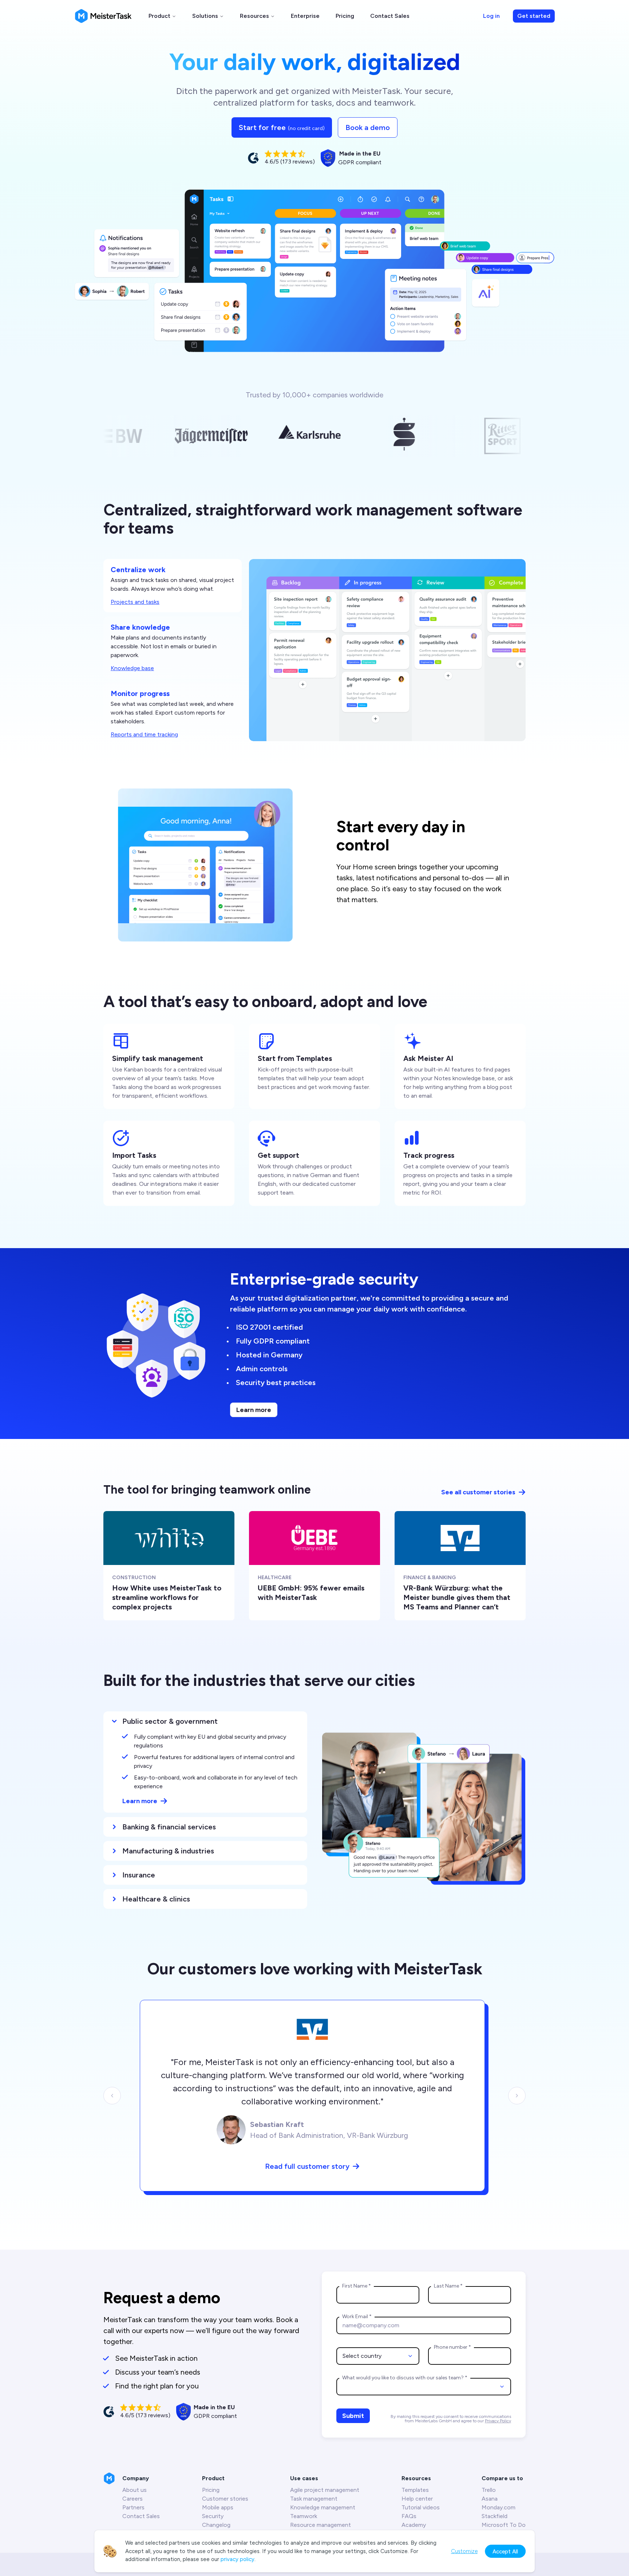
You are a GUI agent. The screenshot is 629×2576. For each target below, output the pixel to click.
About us (134, 2490)
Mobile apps (218, 2507)
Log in (491, 16)
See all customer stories (478, 1492)
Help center (417, 2499)
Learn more (254, 1410)
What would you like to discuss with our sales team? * (405, 2378)
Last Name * (448, 2286)
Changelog (216, 2525)
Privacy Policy (498, 2421)
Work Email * (357, 2317)
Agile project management (325, 2490)
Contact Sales (390, 16)
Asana (490, 2499)
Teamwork (304, 2516)
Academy (414, 2525)
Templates (415, 2490)
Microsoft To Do (504, 2525)
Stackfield (495, 2516)
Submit (353, 2416)
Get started (534, 16)
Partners (133, 2507)
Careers (132, 2499)
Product (159, 16)
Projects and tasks (135, 602)
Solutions (205, 16)
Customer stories (225, 2499)
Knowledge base (132, 668)
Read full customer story (307, 2166)
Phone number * (452, 2347)
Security (213, 2516)
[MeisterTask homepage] (103, 16)
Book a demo (368, 127)
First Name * (357, 2286)
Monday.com (499, 2507)
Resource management (321, 2525)
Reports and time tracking (144, 734)
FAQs (409, 2516)
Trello (489, 2490)
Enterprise (305, 16)
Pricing (345, 16)
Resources (254, 16)
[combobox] (378, 2356)
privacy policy (238, 2559)
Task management (314, 2499)
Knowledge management (323, 2507)
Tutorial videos (421, 2507)
